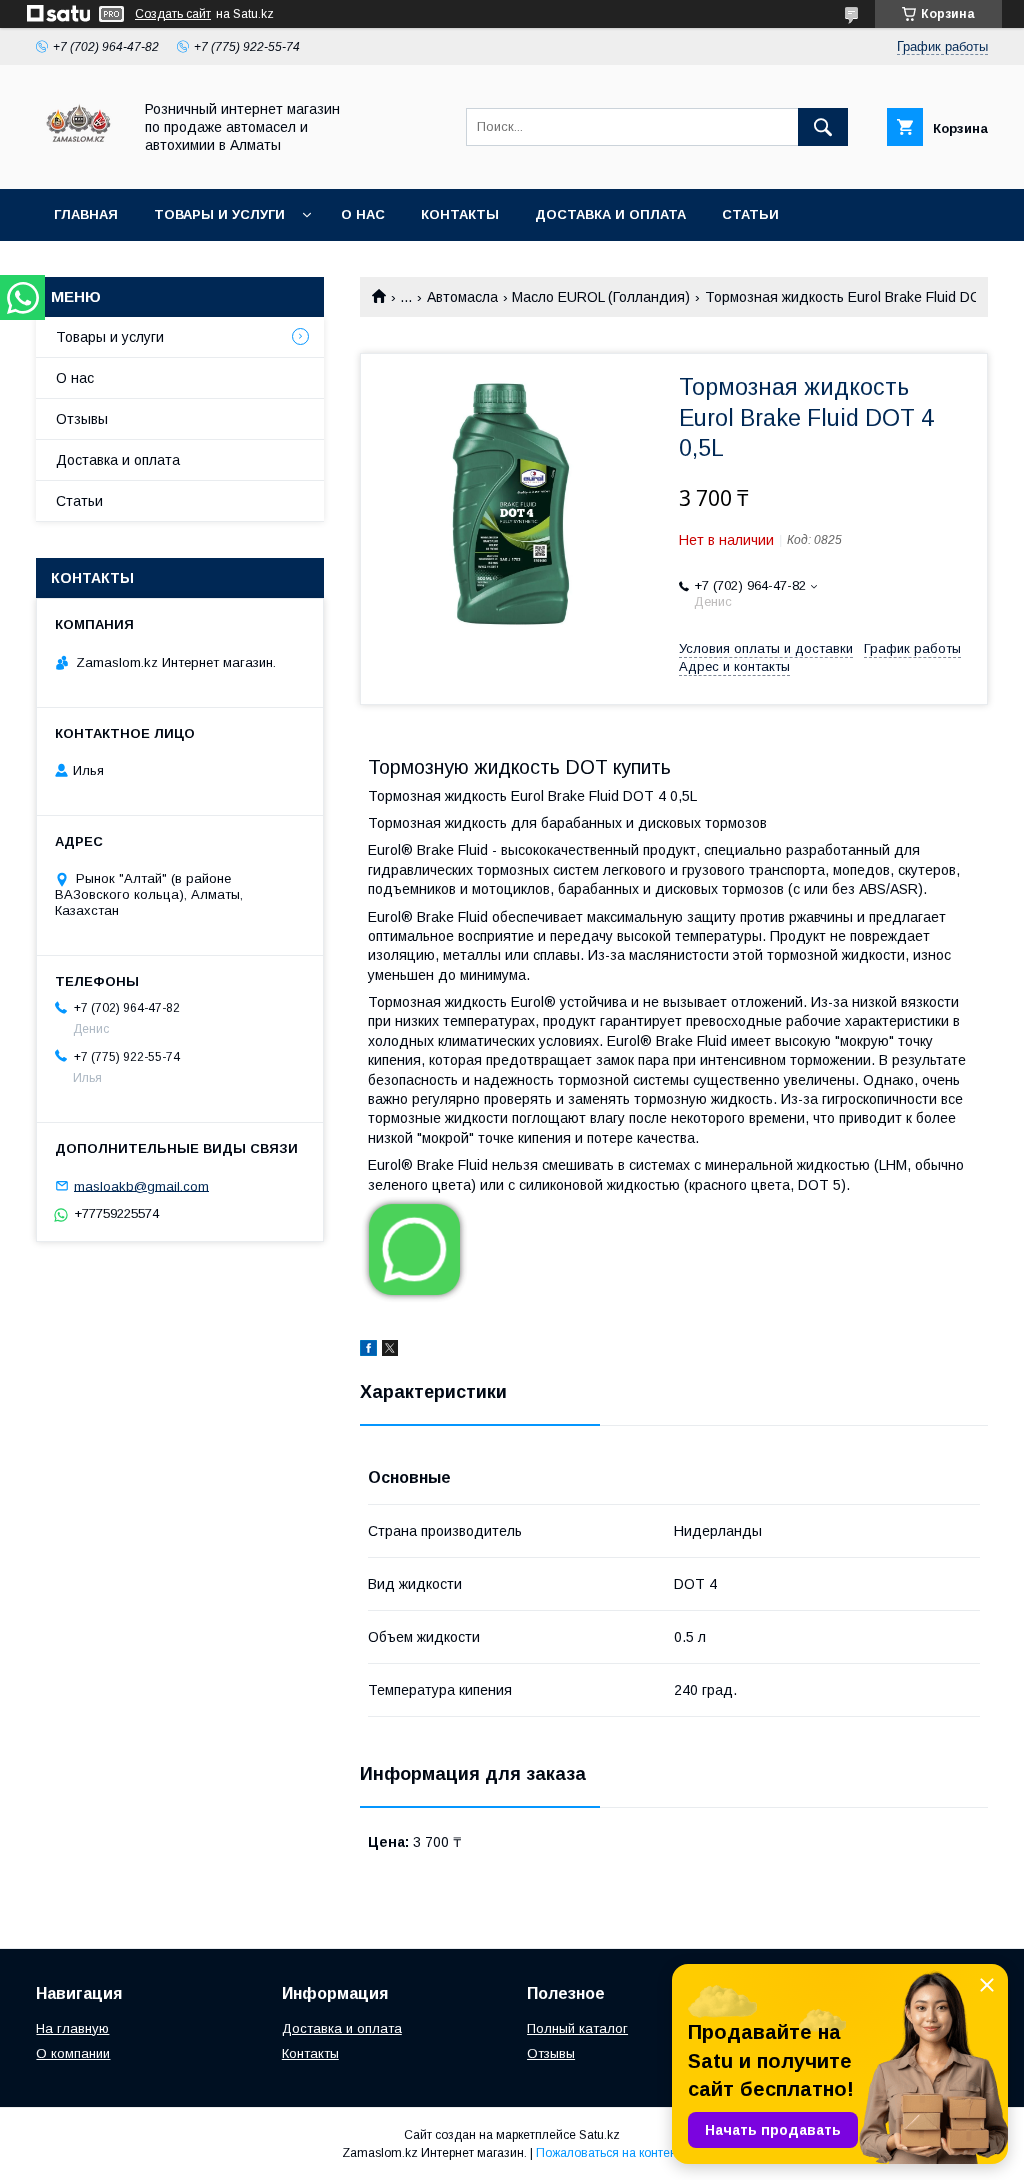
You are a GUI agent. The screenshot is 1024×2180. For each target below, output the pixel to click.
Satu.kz (599, 2135)
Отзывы (82, 419)
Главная (86, 214)
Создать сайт (173, 14)
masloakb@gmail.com (141, 1185)
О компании (73, 2053)
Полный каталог (577, 2028)
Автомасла (462, 297)
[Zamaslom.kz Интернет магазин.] (78, 163)
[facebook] (368, 1351)
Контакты (460, 214)
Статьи (750, 214)
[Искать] (823, 127)
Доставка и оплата (610, 214)
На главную (72, 2028)
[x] (390, 1351)
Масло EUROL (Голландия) (601, 297)
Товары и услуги (219, 214)
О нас (363, 214)
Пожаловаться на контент (609, 2153)
